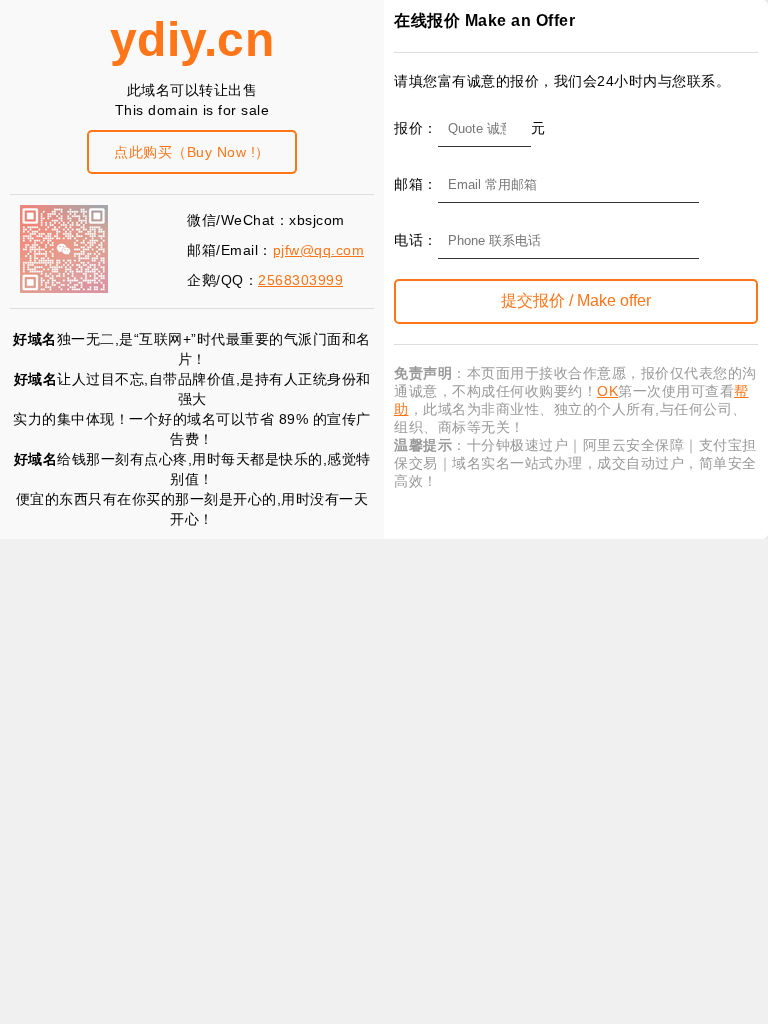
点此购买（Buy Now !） (192, 152)
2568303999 (300, 280)
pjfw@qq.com (319, 250)
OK (607, 391)
